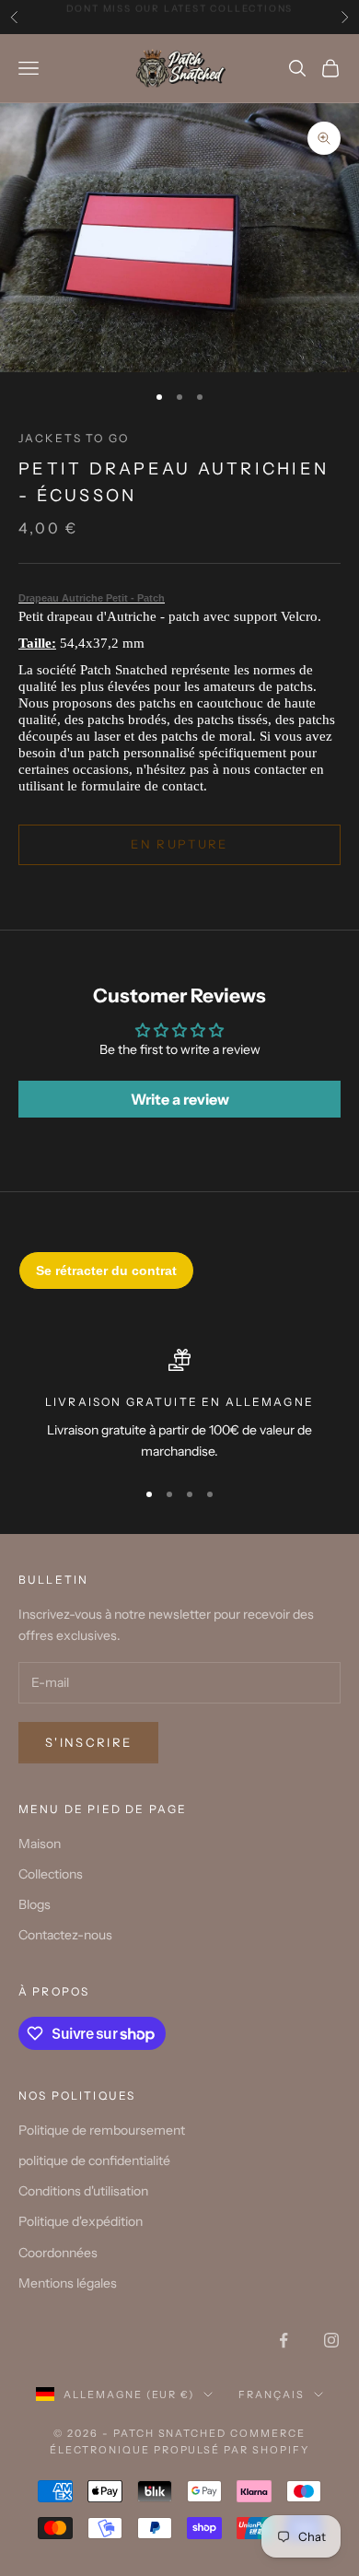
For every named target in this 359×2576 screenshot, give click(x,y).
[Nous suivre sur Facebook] (284, 2340)
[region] (179, 1405)
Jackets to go (74, 438)
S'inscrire (88, 1742)
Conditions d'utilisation (83, 2191)
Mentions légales (68, 2283)
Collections (51, 1874)
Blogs (35, 1904)
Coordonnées (58, 2253)
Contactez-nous (65, 1935)
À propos (54, 1991)
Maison (40, 1844)
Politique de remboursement (102, 2130)
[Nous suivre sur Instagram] (331, 2340)
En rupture (179, 844)
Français (272, 2395)
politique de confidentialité (94, 2160)
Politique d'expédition (81, 2221)
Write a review (180, 1099)
